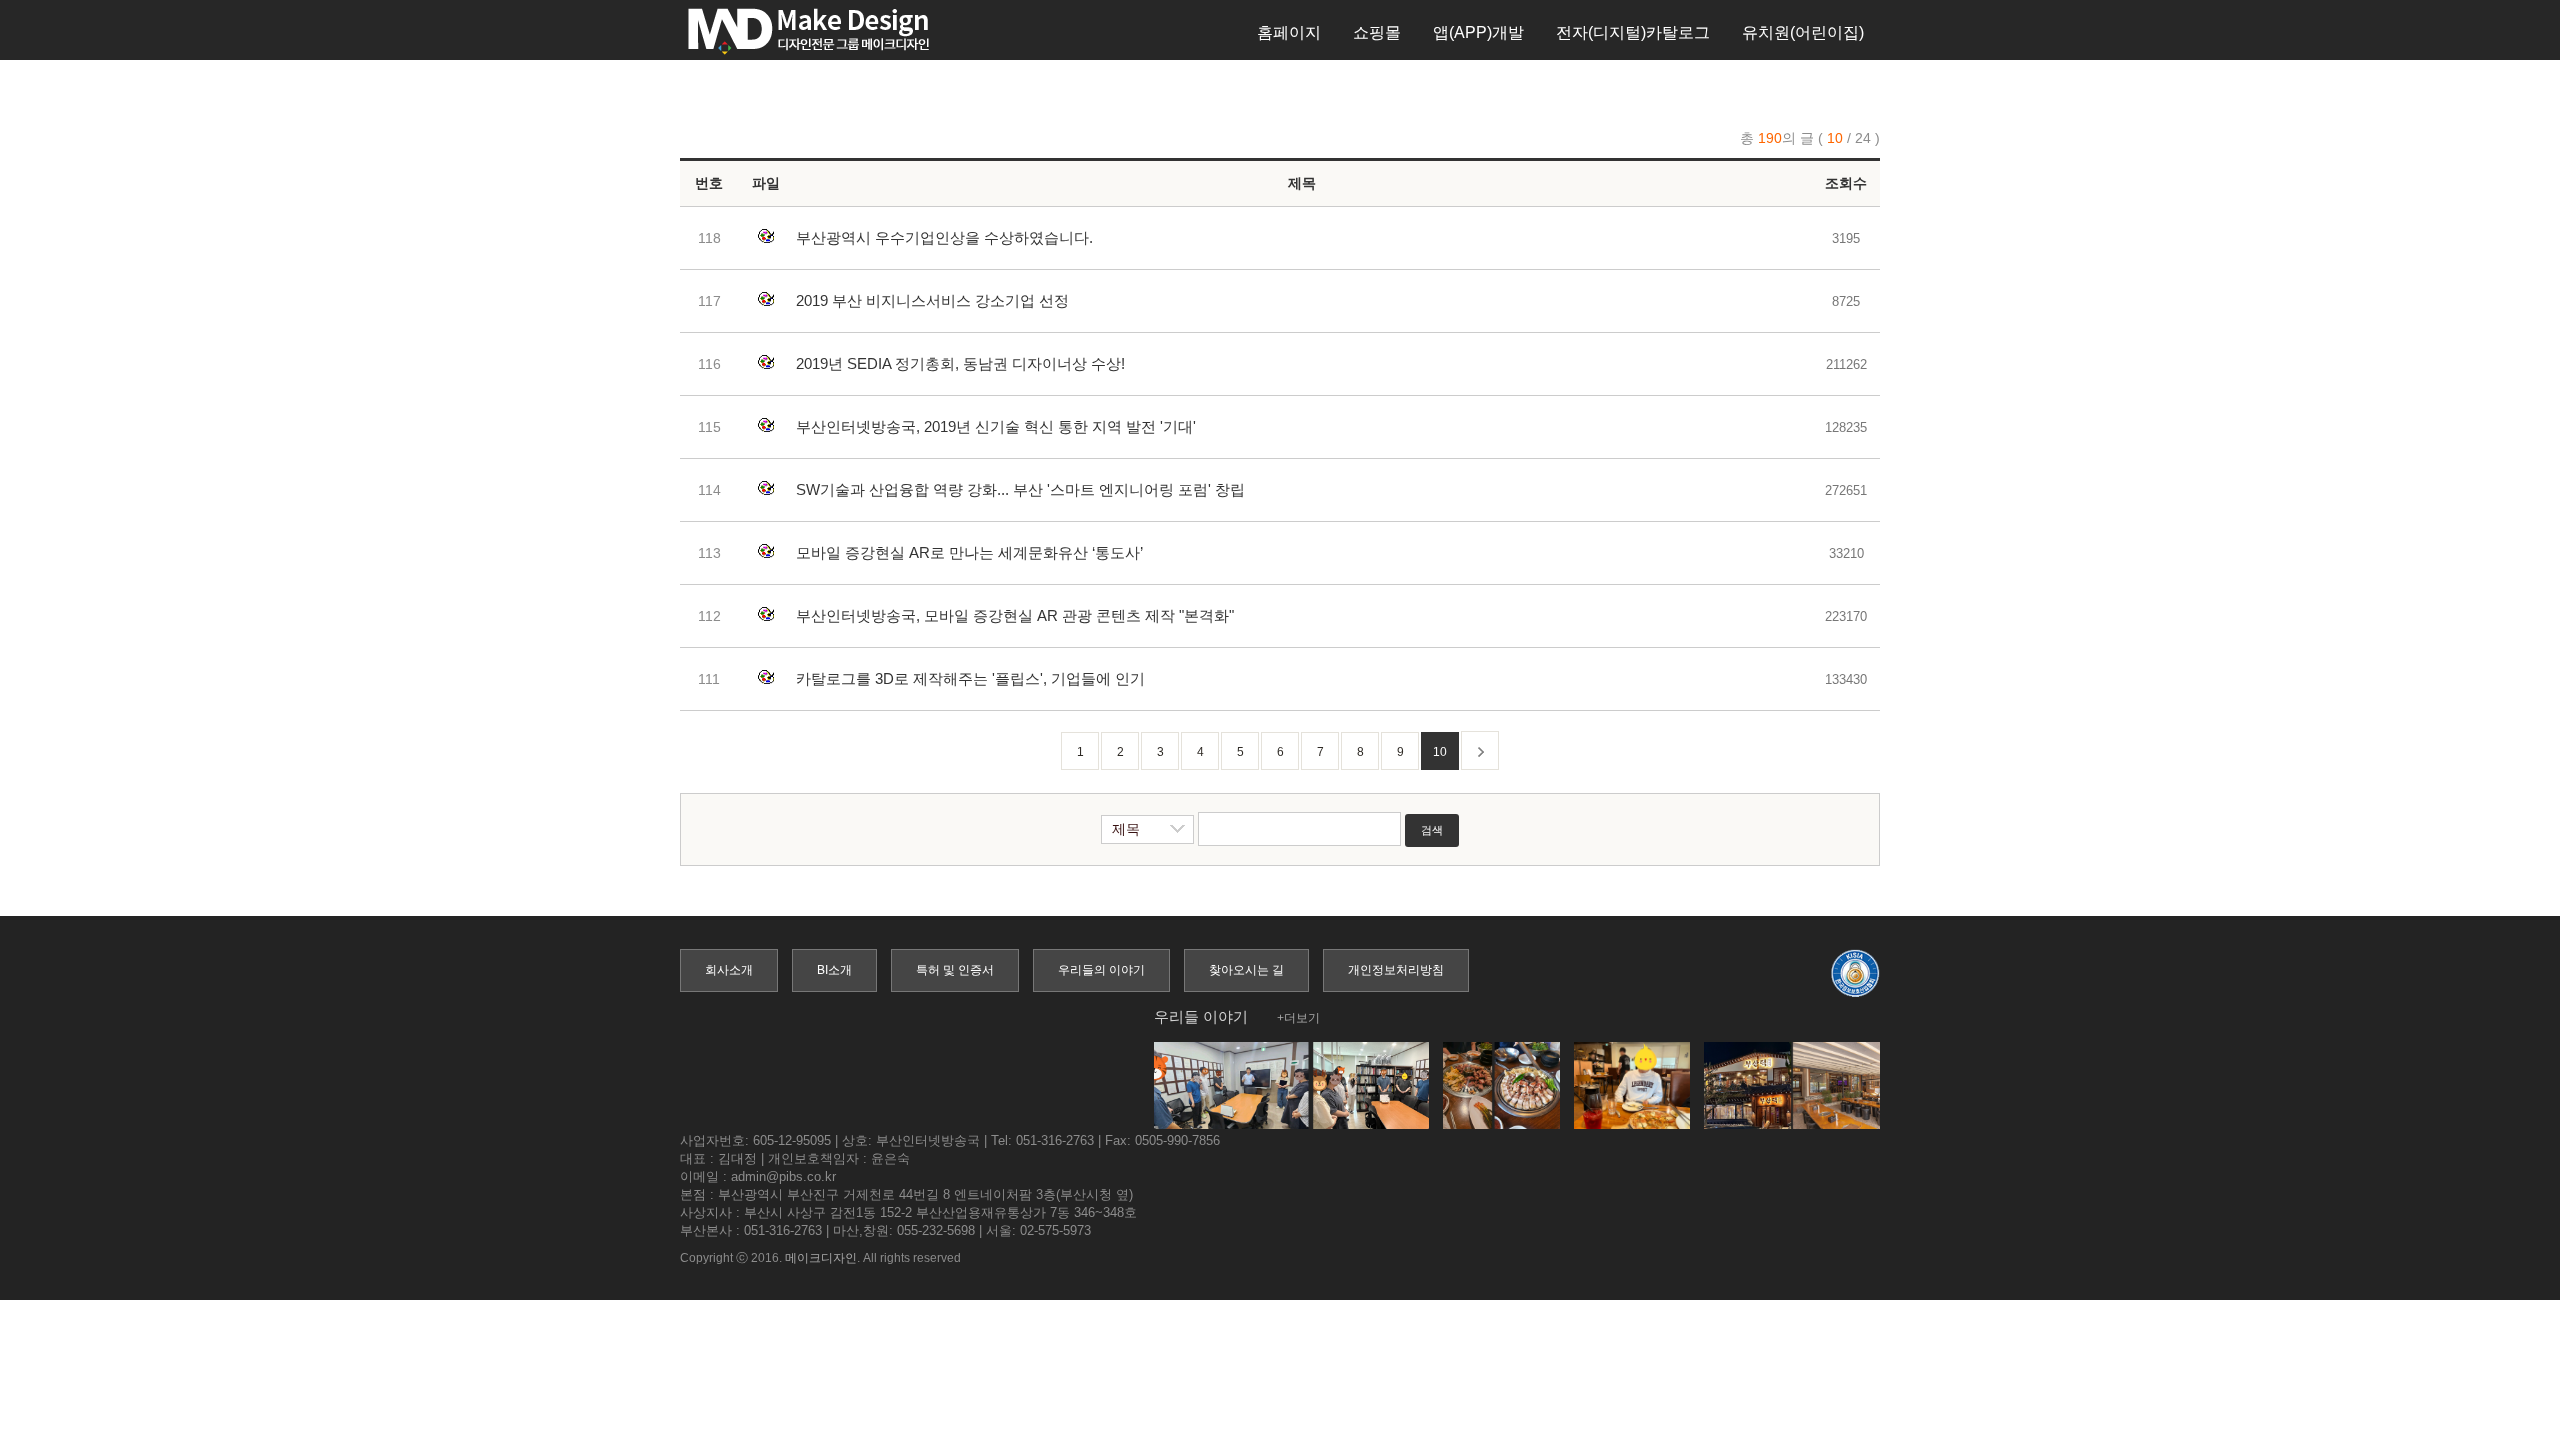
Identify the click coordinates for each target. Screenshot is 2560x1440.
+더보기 (1298, 1018)
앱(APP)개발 (1478, 32)
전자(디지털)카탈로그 (1633, 32)
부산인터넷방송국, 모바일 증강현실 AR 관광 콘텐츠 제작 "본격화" (1015, 615)
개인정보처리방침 (1396, 970)
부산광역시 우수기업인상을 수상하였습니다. (944, 237)
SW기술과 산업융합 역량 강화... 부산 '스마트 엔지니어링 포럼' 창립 (1020, 489)
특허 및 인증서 (955, 970)
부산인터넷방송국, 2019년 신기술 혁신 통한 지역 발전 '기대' (996, 426)
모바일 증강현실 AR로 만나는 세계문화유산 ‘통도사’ (969, 552)
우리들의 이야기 (1101, 970)
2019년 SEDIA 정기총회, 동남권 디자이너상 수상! (960, 363)
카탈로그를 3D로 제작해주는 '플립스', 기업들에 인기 (970, 678)
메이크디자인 (821, 1258)
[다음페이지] (1480, 750)
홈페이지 (1289, 32)
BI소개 (834, 970)
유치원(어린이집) (1803, 32)
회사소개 (729, 970)
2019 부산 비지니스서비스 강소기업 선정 (932, 300)
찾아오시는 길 (1246, 970)
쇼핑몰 (1377, 32)
